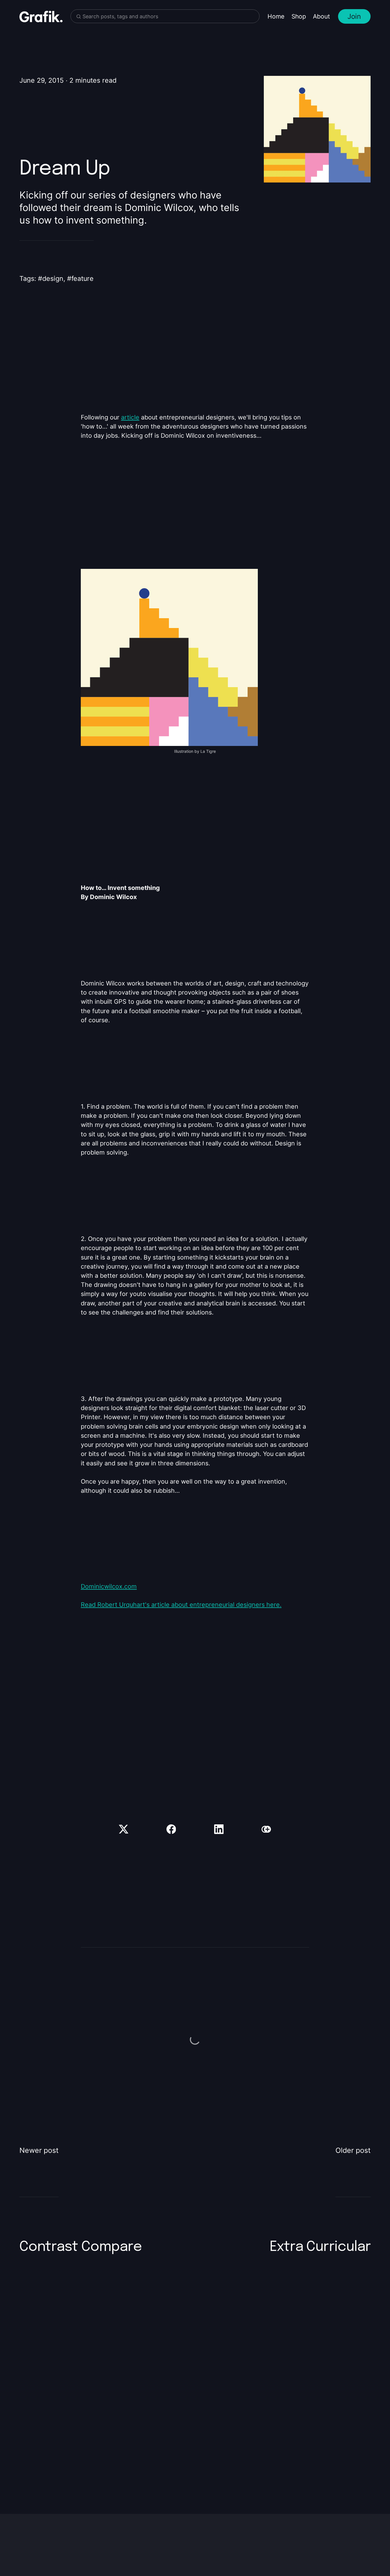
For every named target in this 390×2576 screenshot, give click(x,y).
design (53, 279)
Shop (299, 16)
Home (276, 16)
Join (354, 16)
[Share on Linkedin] (219, 1829)
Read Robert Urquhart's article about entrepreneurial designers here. (181, 1605)
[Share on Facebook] (171, 1829)
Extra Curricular (320, 2247)
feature (83, 279)
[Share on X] (124, 1829)
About (321, 16)
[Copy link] (266, 1829)
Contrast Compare (81, 2247)
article (130, 417)
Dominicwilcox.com (109, 1586)
